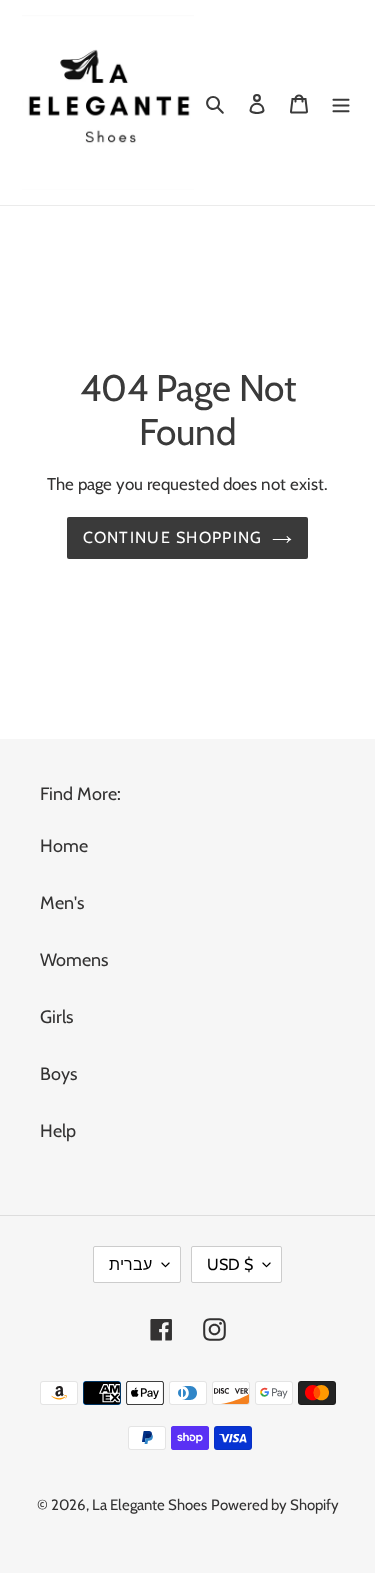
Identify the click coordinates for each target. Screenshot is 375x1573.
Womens (74, 960)
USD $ (230, 1264)
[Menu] (341, 102)
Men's (62, 903)
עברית (130, 1264)
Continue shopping (173, 537)
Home (64, 846)
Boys (58, 1074)
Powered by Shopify (275, 1505)
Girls (56, 1017)
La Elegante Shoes (149, 1505)
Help (58, 1131)
